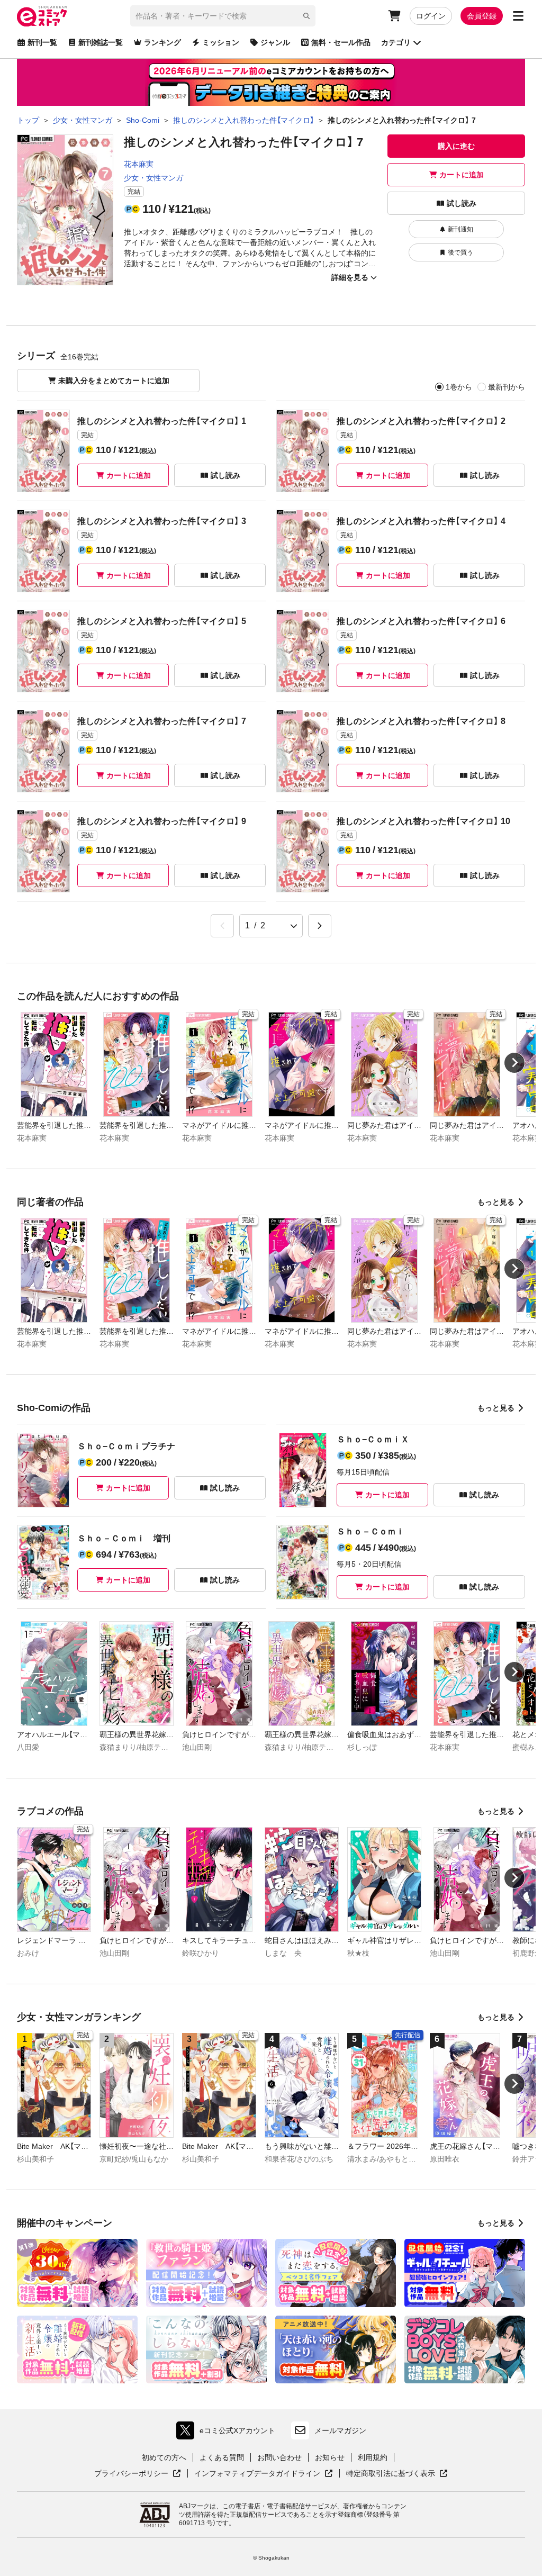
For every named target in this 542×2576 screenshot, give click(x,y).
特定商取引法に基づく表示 (397, 2474)
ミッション (221, 42)
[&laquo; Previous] (222, 926)
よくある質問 (222, 2457)
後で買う (460, 252)
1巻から (459, 387)
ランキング (162, 42)
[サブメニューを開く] (518, 16)
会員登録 (482, 16)
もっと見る (496, 1202)
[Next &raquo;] (320, 926)
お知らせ (330, 2457)
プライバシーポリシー (138, 2474)
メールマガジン (340, 2430)
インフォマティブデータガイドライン (257, 2474)
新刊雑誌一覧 (101, 42)
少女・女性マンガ (153, 178)
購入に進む (456, 146)
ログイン (431, 16)
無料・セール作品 (341, 42)
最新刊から (507, 387)
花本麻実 (139, 164)
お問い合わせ (279, 2457)
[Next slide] (514, 1063)
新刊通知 (460, 229)
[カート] (394, 16)
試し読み (462, 203)
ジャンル (275, 42)
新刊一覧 (42, 42)
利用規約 (373, 2457)
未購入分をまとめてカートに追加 (114, 381)
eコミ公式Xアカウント (228, 2433)
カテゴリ (396, 42)
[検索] (306, 16)
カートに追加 (462, 175)
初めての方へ (164, 2457)
